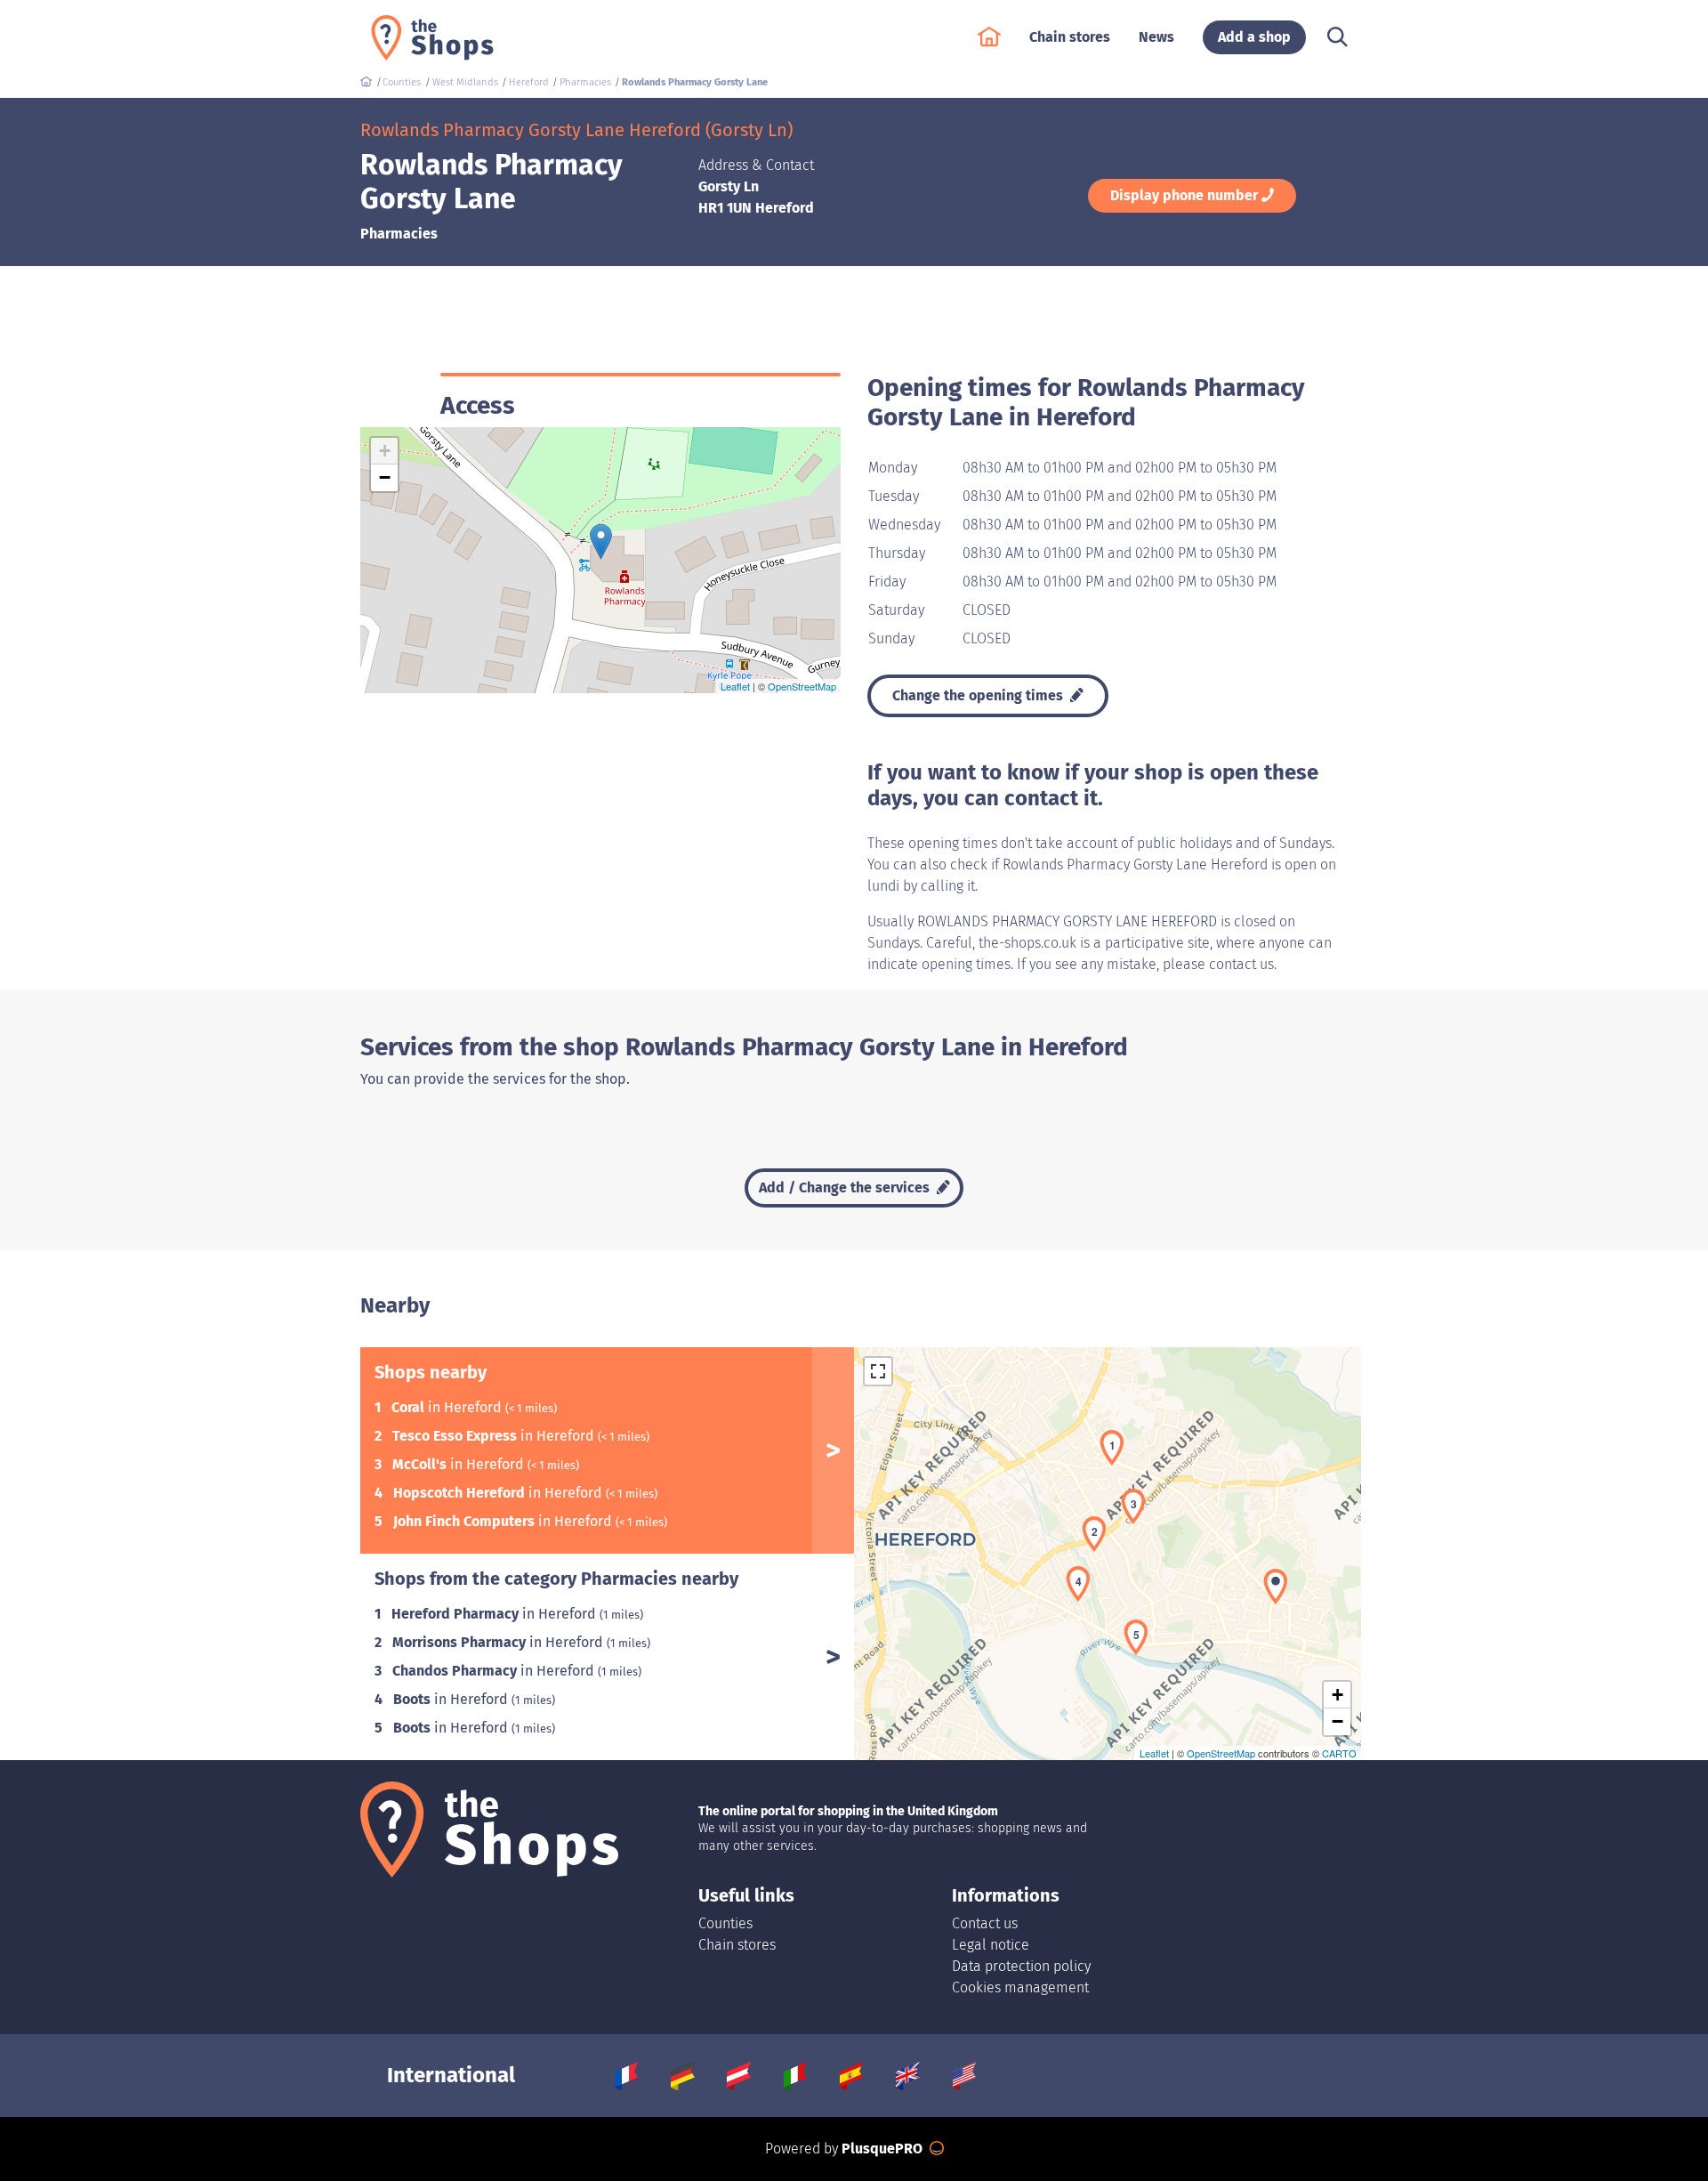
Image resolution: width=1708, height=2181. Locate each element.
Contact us (985, 1923)
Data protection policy (1021, 1966)
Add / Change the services (846, 1187)
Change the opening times (979, 695)
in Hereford (448, 1407)
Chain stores (737, 1945)
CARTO (1339, 1753)
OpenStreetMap (802, 686)
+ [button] (385, 451)
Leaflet (735, 686)
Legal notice (991, 1945)
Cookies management (1020, 1987)
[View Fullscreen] (878, 1371)
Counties (725, 1923)
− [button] (385, 477)
